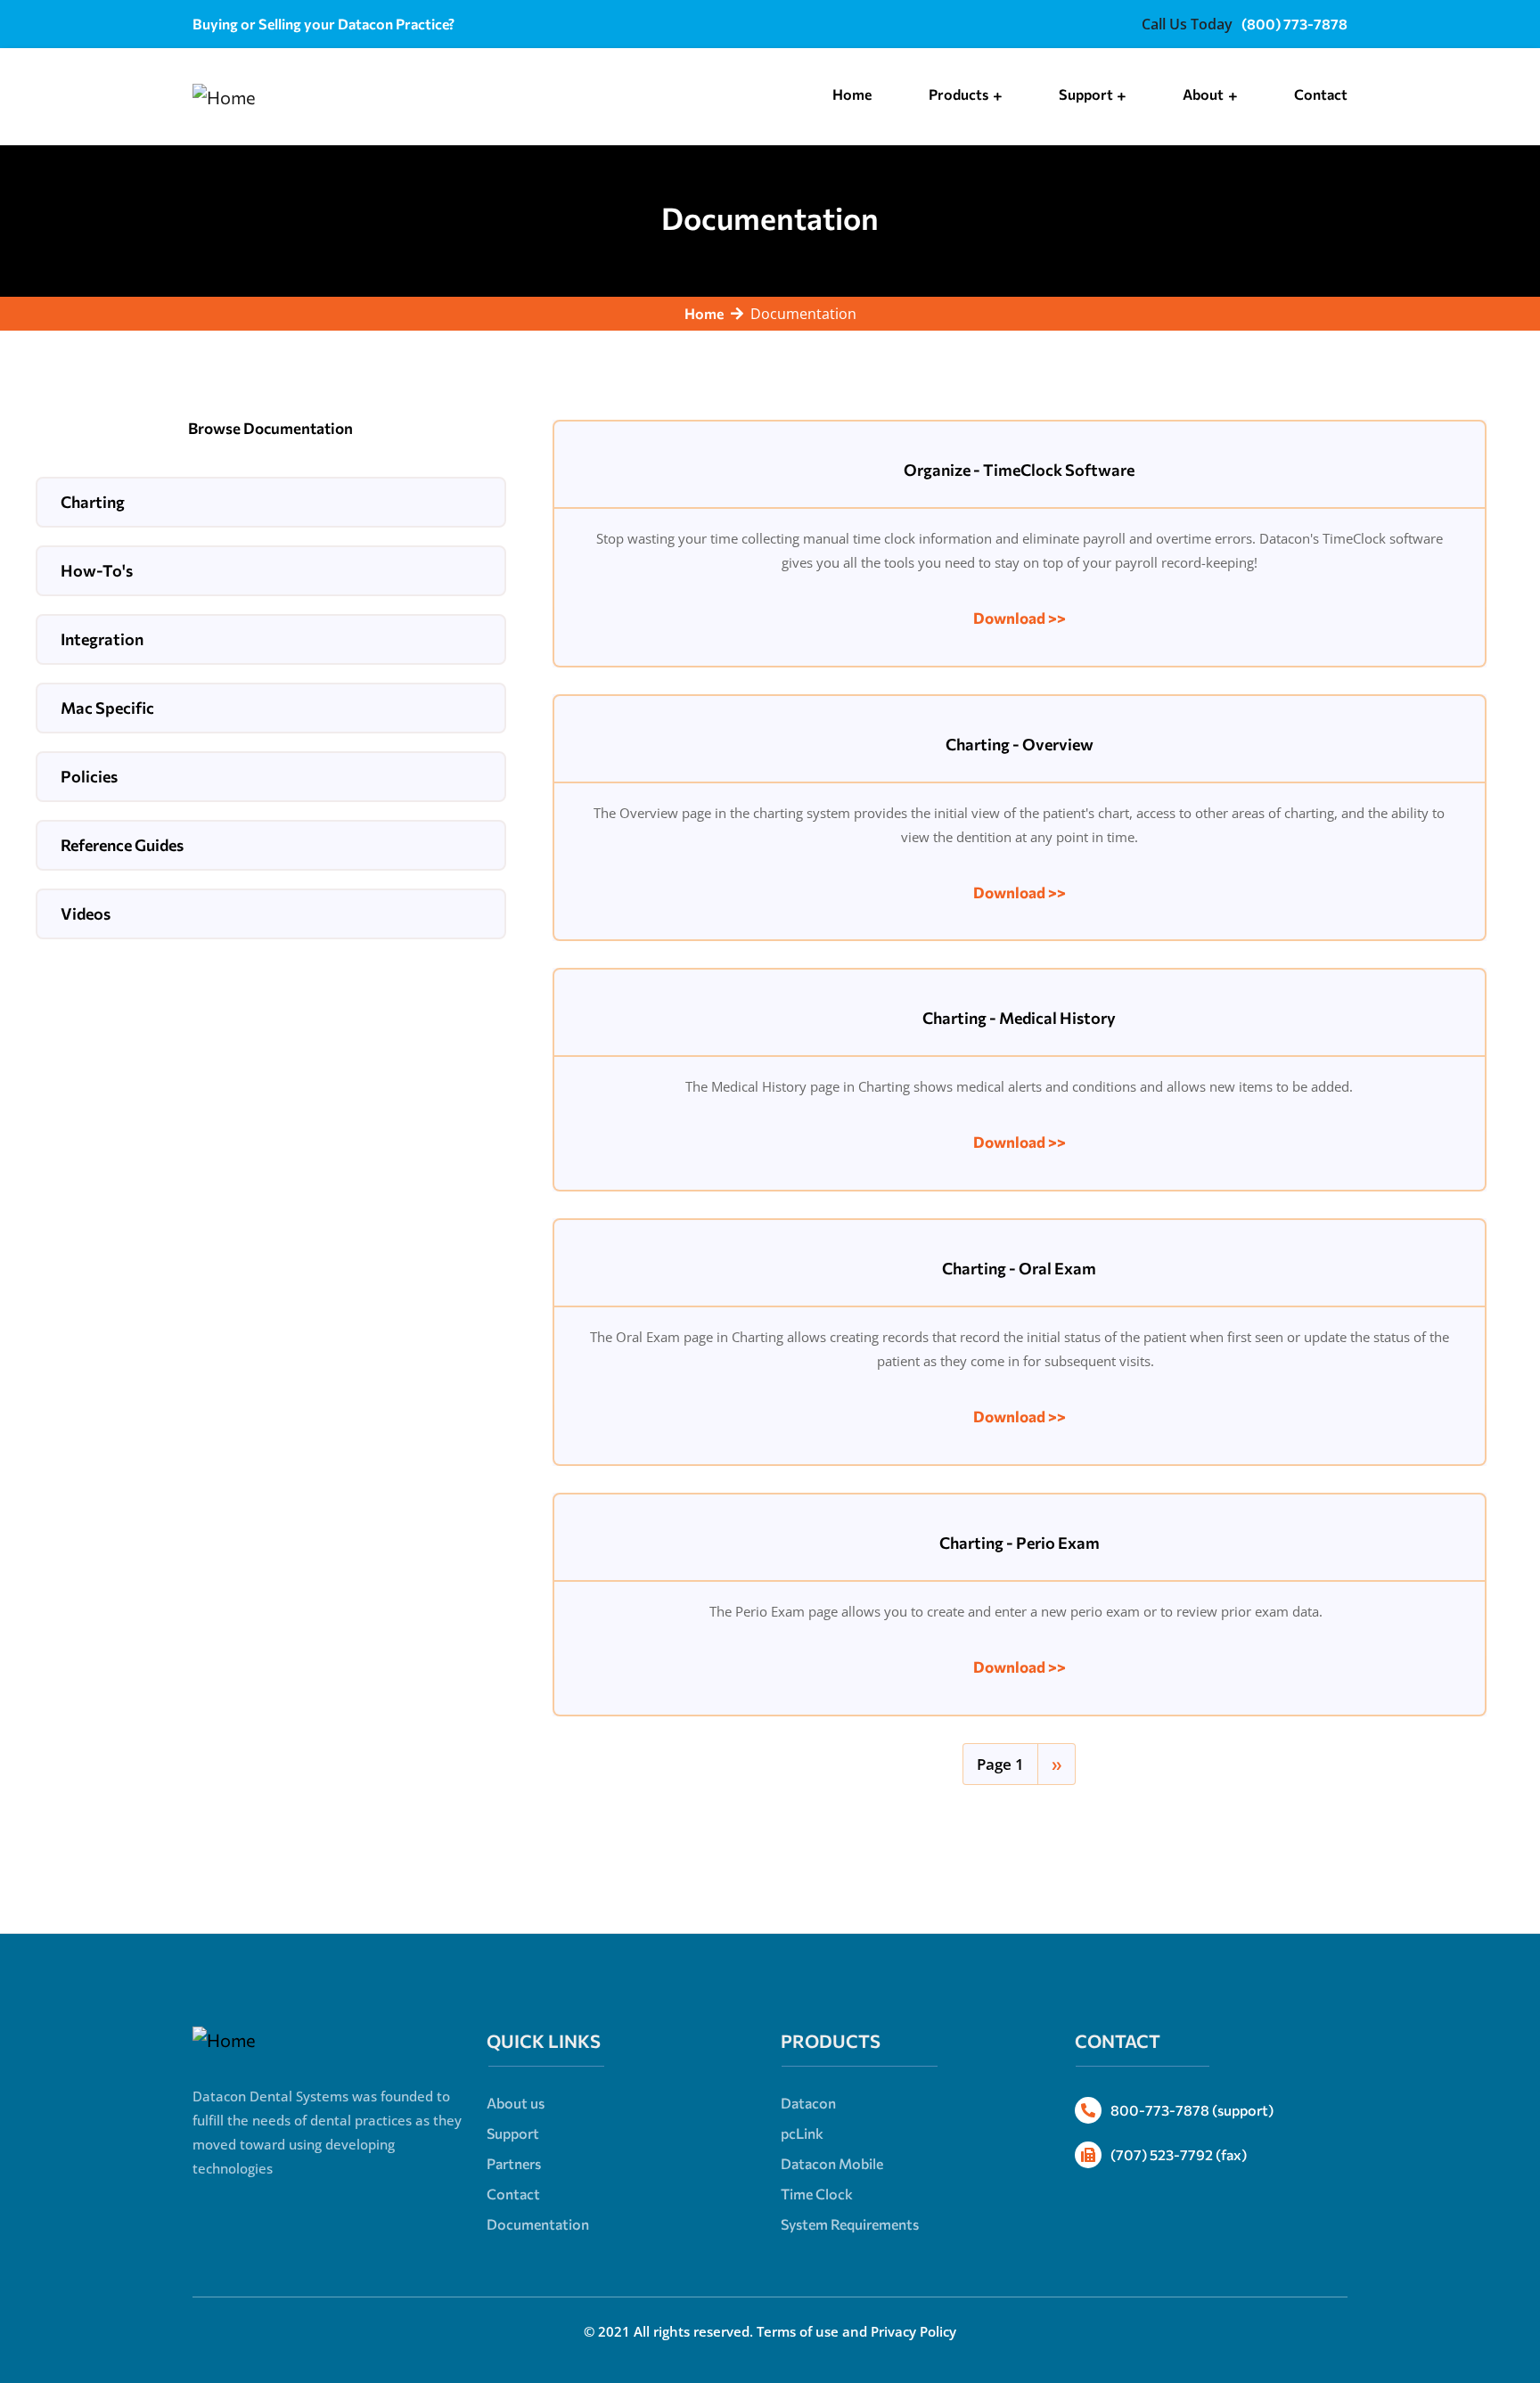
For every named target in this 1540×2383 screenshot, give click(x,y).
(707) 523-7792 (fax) (1179, 2154)
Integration (102, 639)
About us (516, 2103)
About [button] (1204, 94)
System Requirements (850, 2224)
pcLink (802, 2133)
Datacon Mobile (832, 2163)
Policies (89, 776)
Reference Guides (122, 845)
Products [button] (960, 94)
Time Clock (817, 2194)
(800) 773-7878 (1294, 24)
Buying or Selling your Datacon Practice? (324, 24)
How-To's (97, 570)
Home (852, 94)
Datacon (808, 2103)
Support (513, 2133)
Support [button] (1087, 94)
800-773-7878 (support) (1192, 2110)
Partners (514, 2163)
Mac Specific (107, 708)
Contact (1321, 94)
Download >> (1020, 618)
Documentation (538, 2224)
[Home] (224, 97)
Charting (93, 502)
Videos (86, 913)
